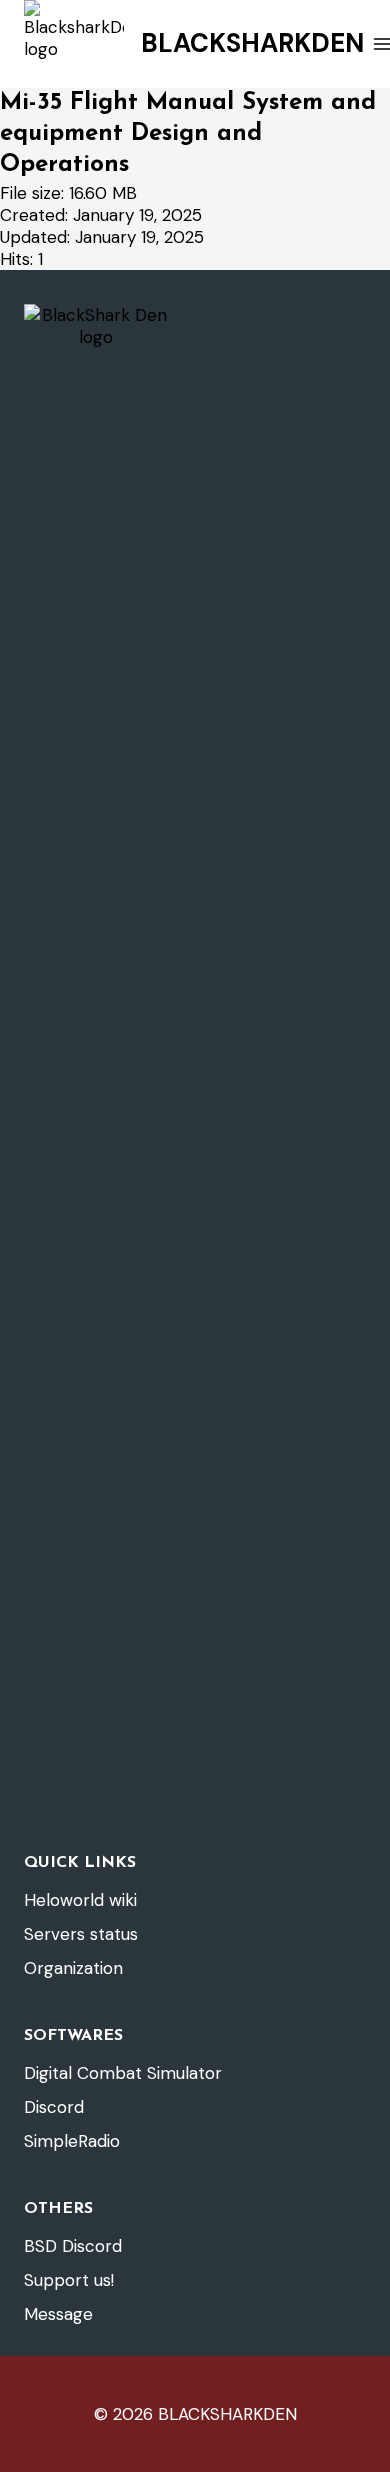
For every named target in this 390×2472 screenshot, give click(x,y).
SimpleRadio (72, 2141)
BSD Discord (73, 2246)
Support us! (69, 2280)
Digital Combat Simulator (123, 2073)
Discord (54, 2107)
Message (58, 2314)
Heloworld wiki (80, 1900)
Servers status (81, 1934)
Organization (73, 1968)
